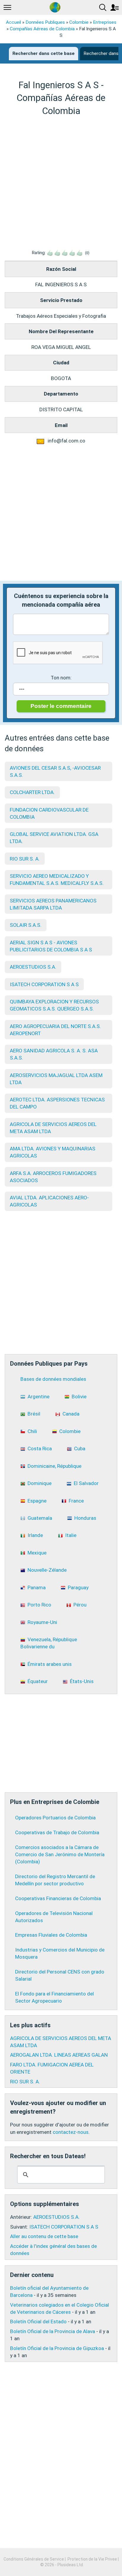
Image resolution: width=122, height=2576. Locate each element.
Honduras (85, 1518)
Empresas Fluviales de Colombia (51, 1935)
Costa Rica (40, 1448)
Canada (71, 1414)
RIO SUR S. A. (25, 859)
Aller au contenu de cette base (44, 2236)
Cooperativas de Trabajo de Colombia (57, 1832)
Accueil (13, 22)
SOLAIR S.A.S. (26, 925)
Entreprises (105, 22)
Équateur (38, 1681)
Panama (37, 1587)
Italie (71, 1535)
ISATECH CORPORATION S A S (44, 984)
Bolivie (79, 1397)
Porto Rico (39, 1605)
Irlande (35, 1535)
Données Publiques (45, 22)
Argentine (38, 1397)
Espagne (37, 1501)
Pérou (80, 1605)
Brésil (34, 1414)
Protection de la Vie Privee (92, 2559)
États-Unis (82, 1681)
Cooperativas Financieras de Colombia (58, 1898)
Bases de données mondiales (53, 1379)
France (76, 1501)
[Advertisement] (61, 183)
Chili (32, 1431)
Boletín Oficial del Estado (38, 2322)
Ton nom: (61, 678)
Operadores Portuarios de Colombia (55, 1818)
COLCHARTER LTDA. (32, 792)
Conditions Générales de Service (34, 2559)
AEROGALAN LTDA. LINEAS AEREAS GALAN (59, 2055)
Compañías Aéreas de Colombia (42, 29)
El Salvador (86, 1483)
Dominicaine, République (54, 1466)
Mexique (37, 1553)
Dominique (40, 1483)
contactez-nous (71, 2132)
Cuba (80, 1448)
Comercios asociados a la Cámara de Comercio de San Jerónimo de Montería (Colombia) (60, 1854)
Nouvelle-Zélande (47, 1570)
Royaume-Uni (42, 1622)
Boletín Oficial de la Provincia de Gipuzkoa (57, 2348)
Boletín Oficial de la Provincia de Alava (53, 2331)
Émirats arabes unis (50, 1664)
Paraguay (78, 1587)
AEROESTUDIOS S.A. (33, 967)
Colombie (79, 22)
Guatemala (40, 1518)
